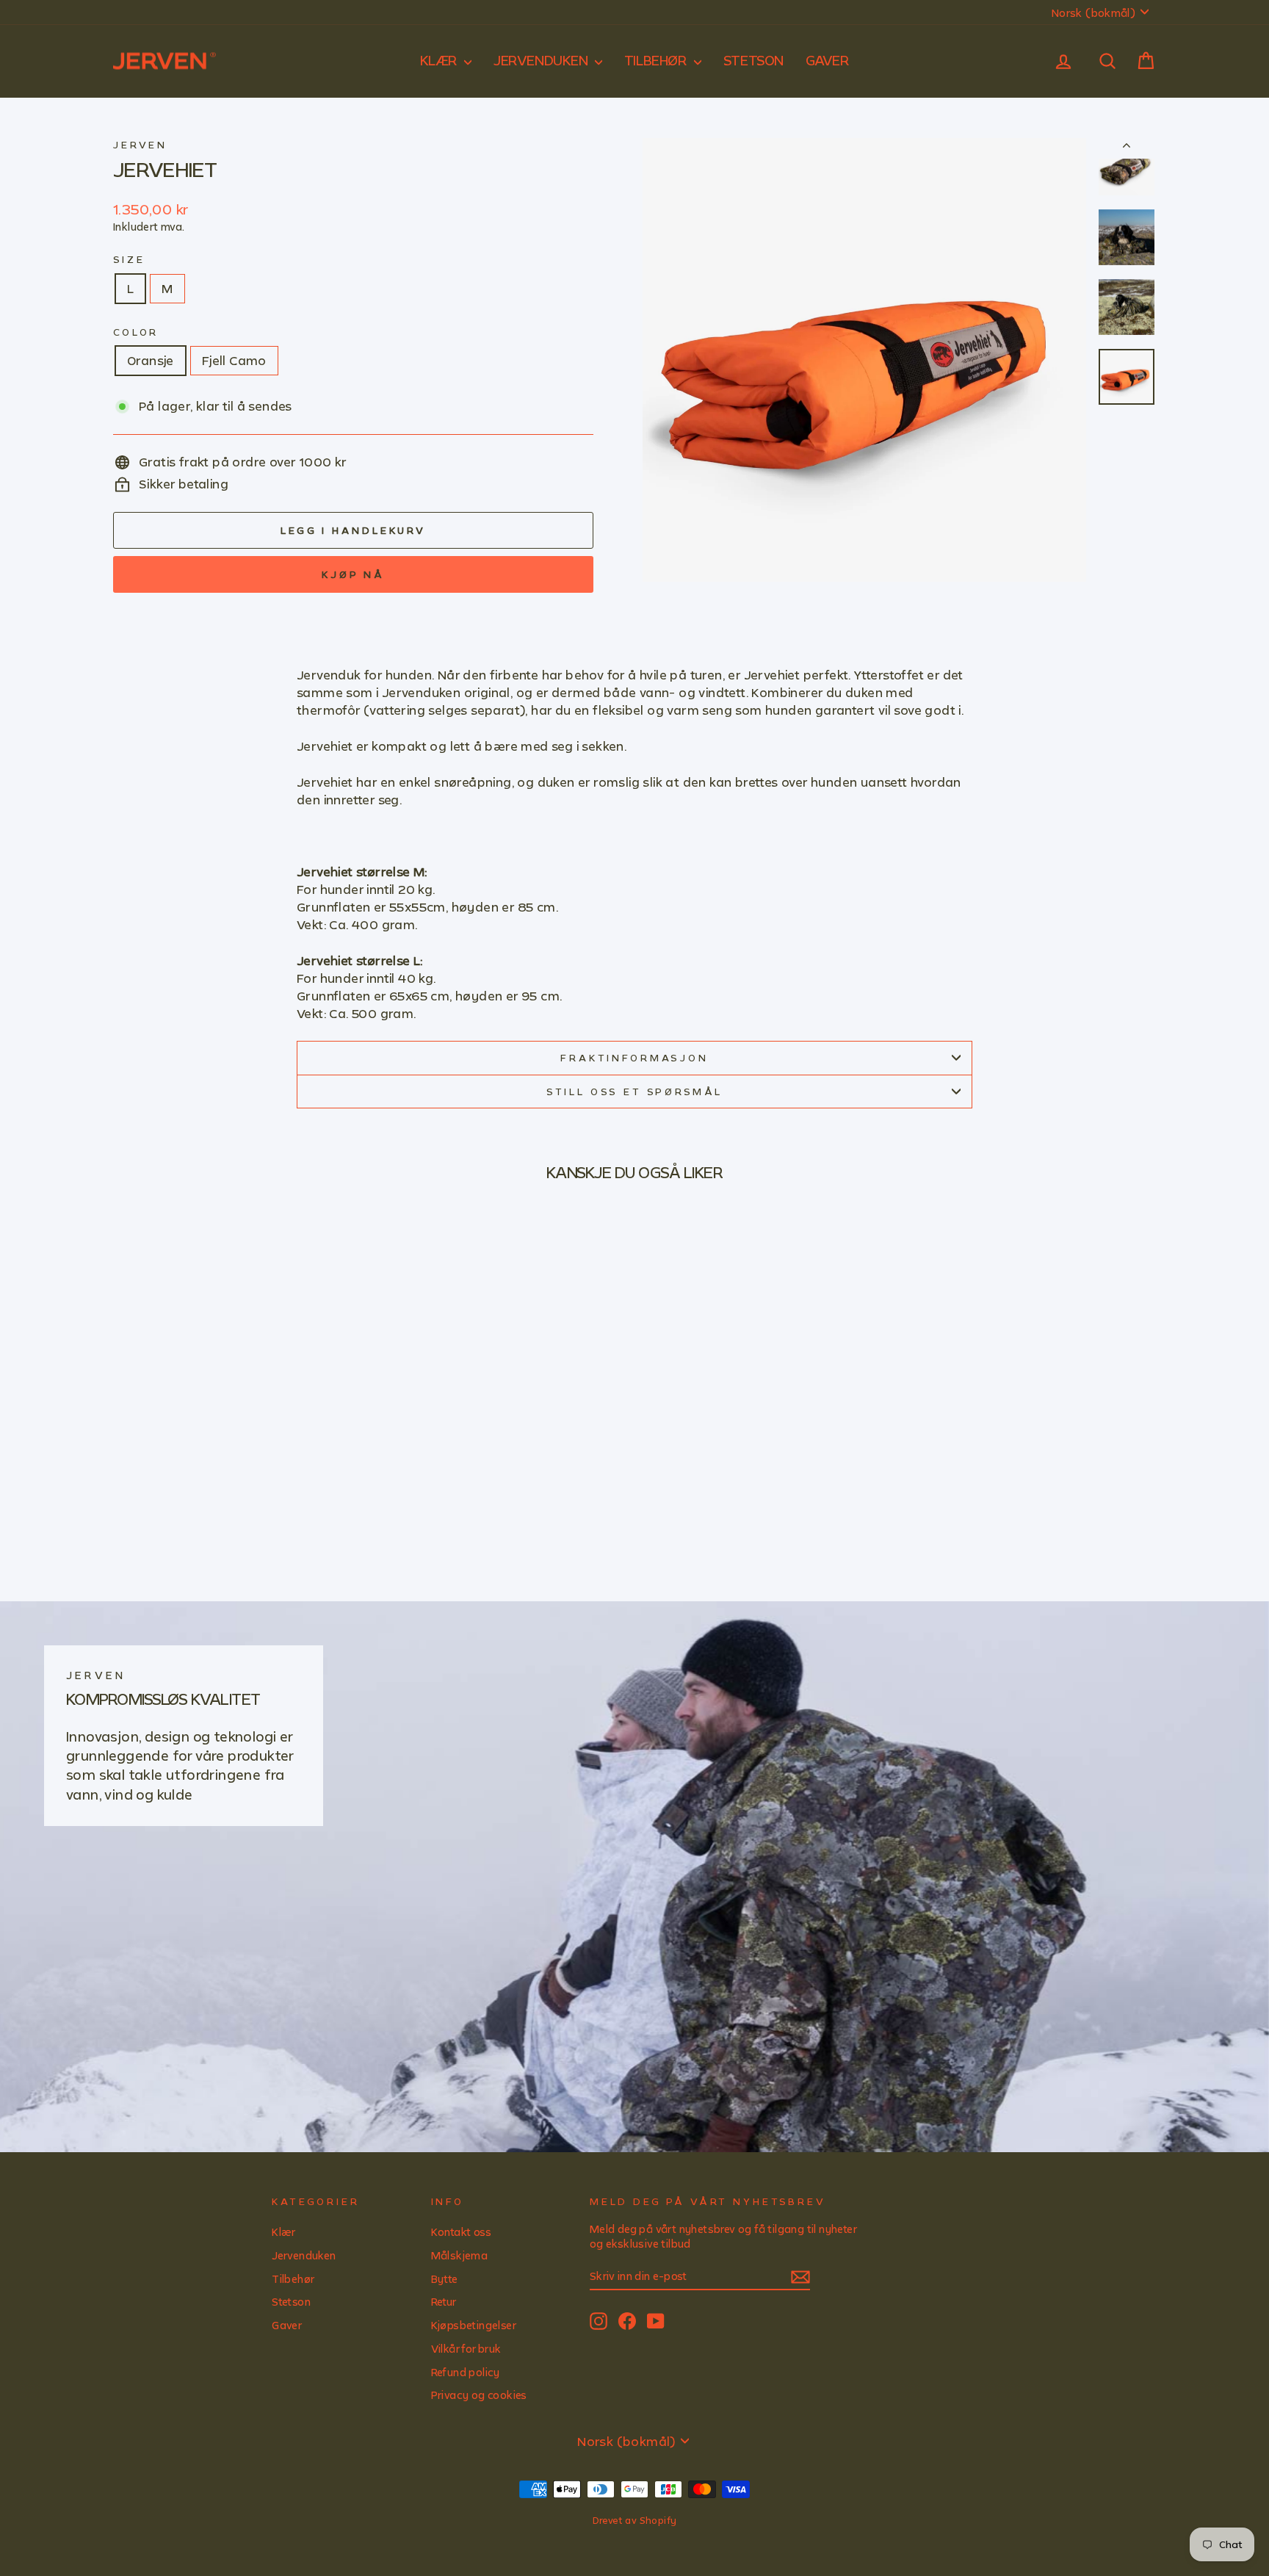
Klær (441, 60)
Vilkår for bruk (466, 2349)
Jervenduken (542, 60)
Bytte (445, 2279)
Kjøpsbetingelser (474, 2325)
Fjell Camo (234, 360)
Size (129, 259)
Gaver (828, 60)
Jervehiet (165, 169)
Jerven (140, 145)
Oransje (151, 360)
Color (136, 332)
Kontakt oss (461, 2232)
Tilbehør (657, 60)
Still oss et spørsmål (635, 1092)
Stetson (753, 60)
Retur (444, 2302)
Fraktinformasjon (634, 1058)
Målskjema (460, 2255)
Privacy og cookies (479, 2395)
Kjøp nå (353, 574)
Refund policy (466, 2372)
